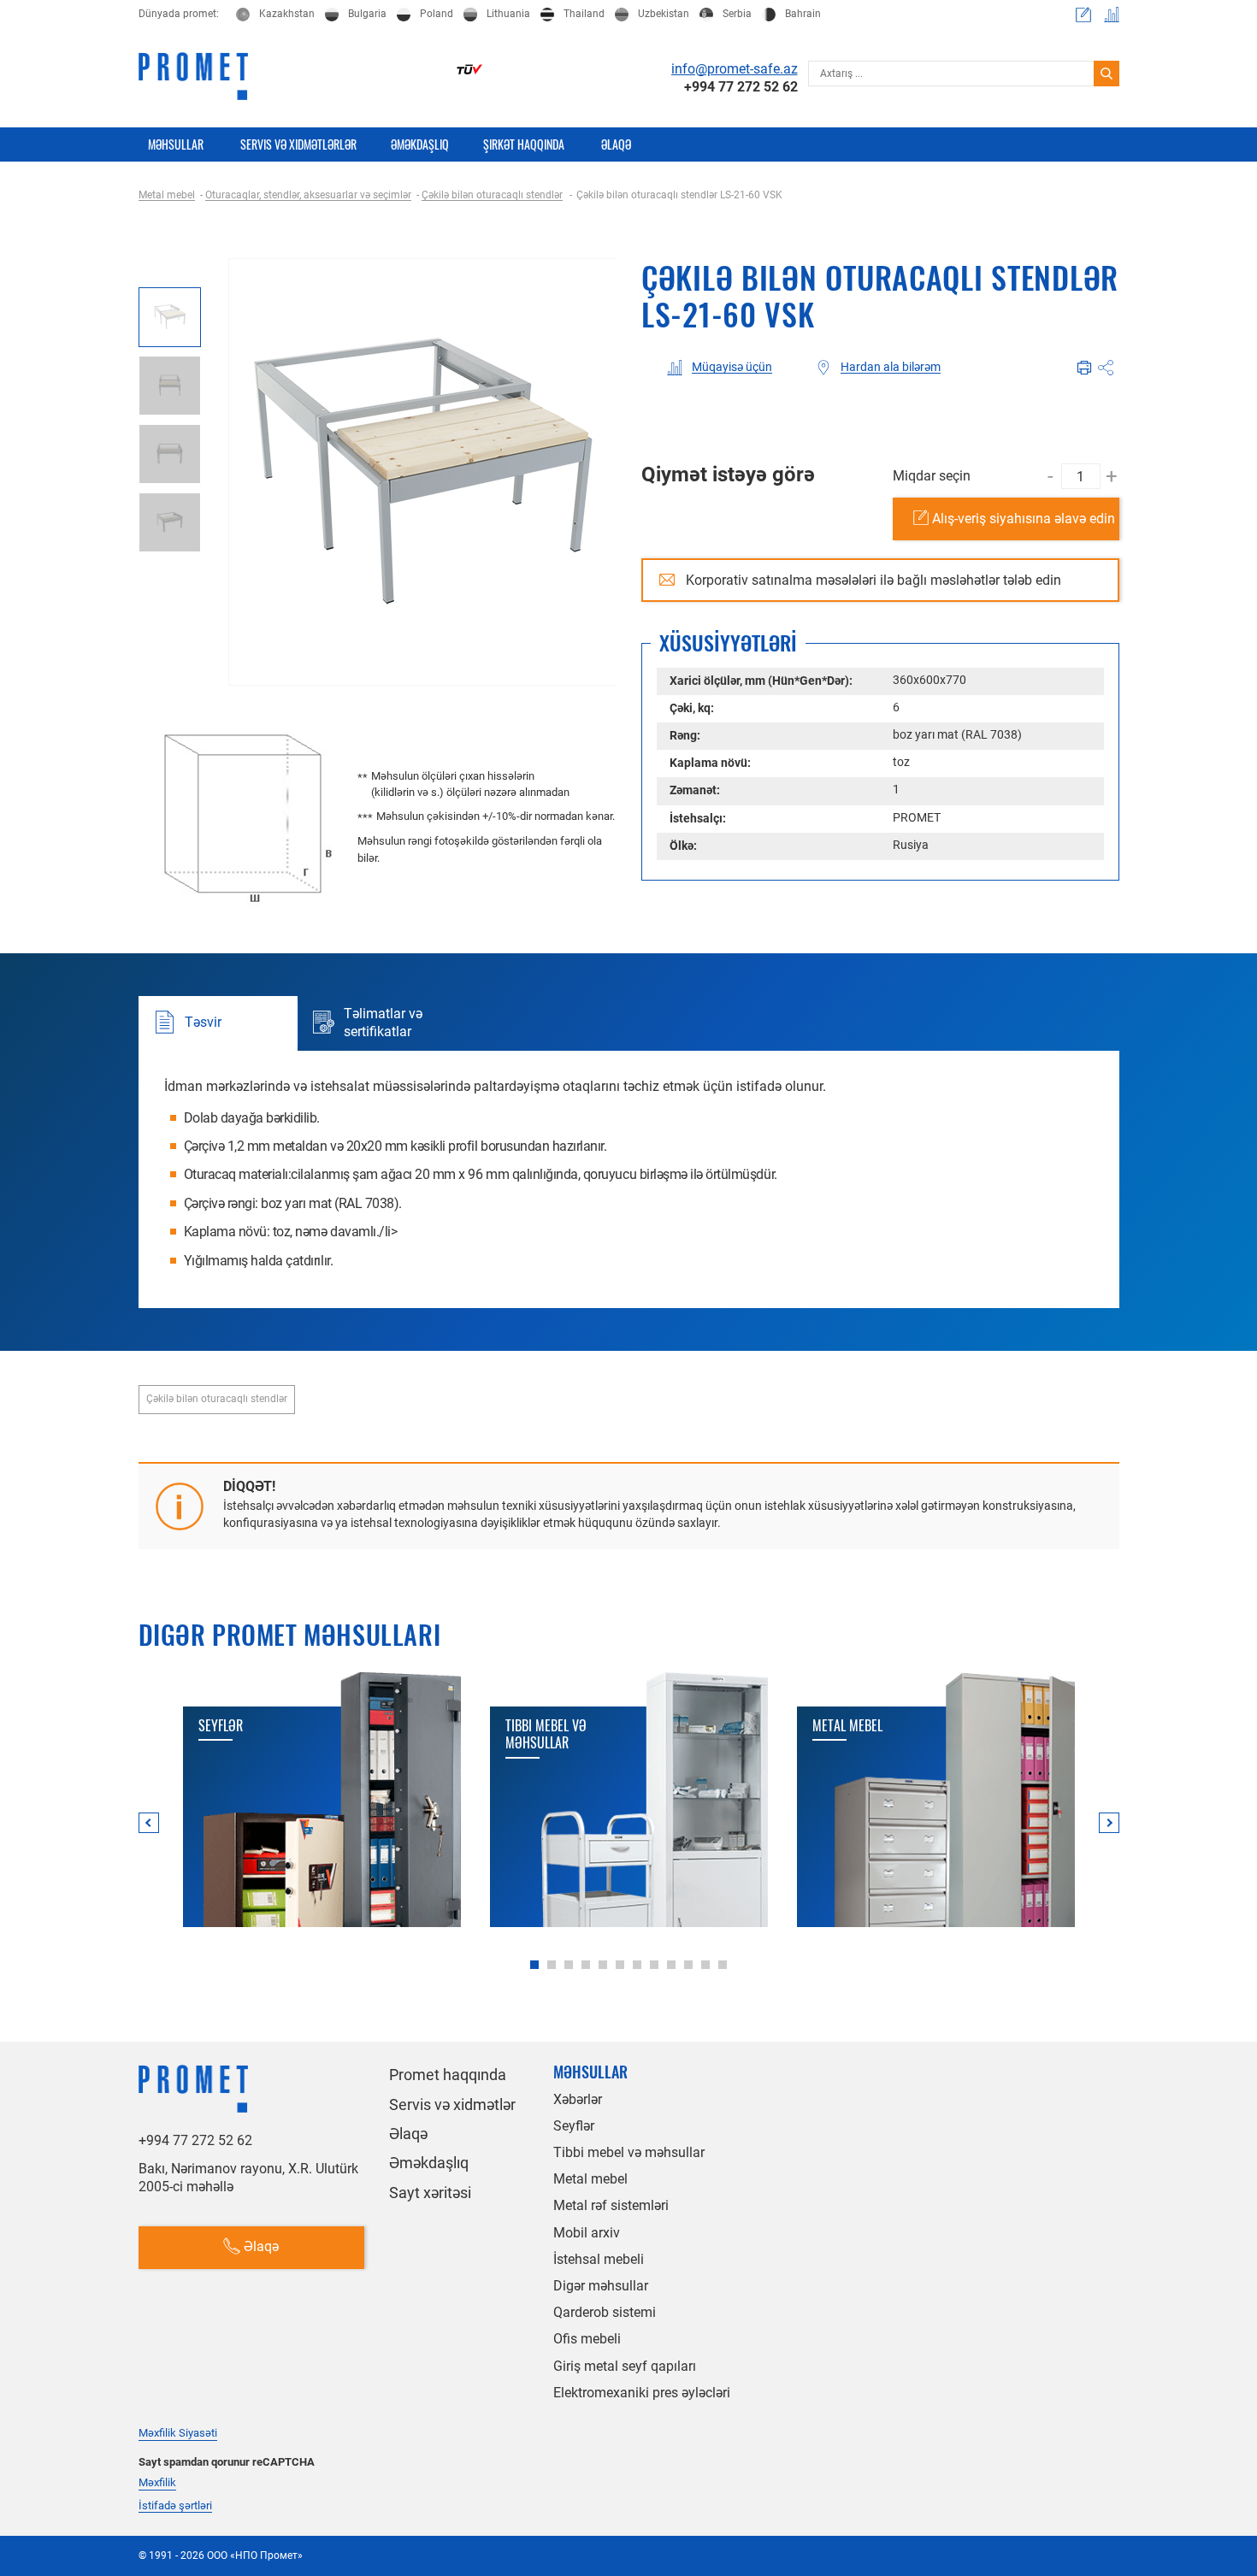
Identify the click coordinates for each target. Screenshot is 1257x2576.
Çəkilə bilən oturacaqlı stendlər (217, 1399)
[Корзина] (1083, 15)
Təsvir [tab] (203, 1022)
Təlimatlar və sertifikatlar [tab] (383, 1023)
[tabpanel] (322, 1800)
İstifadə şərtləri (175, 2506)
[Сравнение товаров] (1112, 15)
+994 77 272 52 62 (741, 87)
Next (1109, 1823)
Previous (149, 1823)
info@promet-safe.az (735, 69)
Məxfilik (157, 2483)
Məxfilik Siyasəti (178, 2433)
